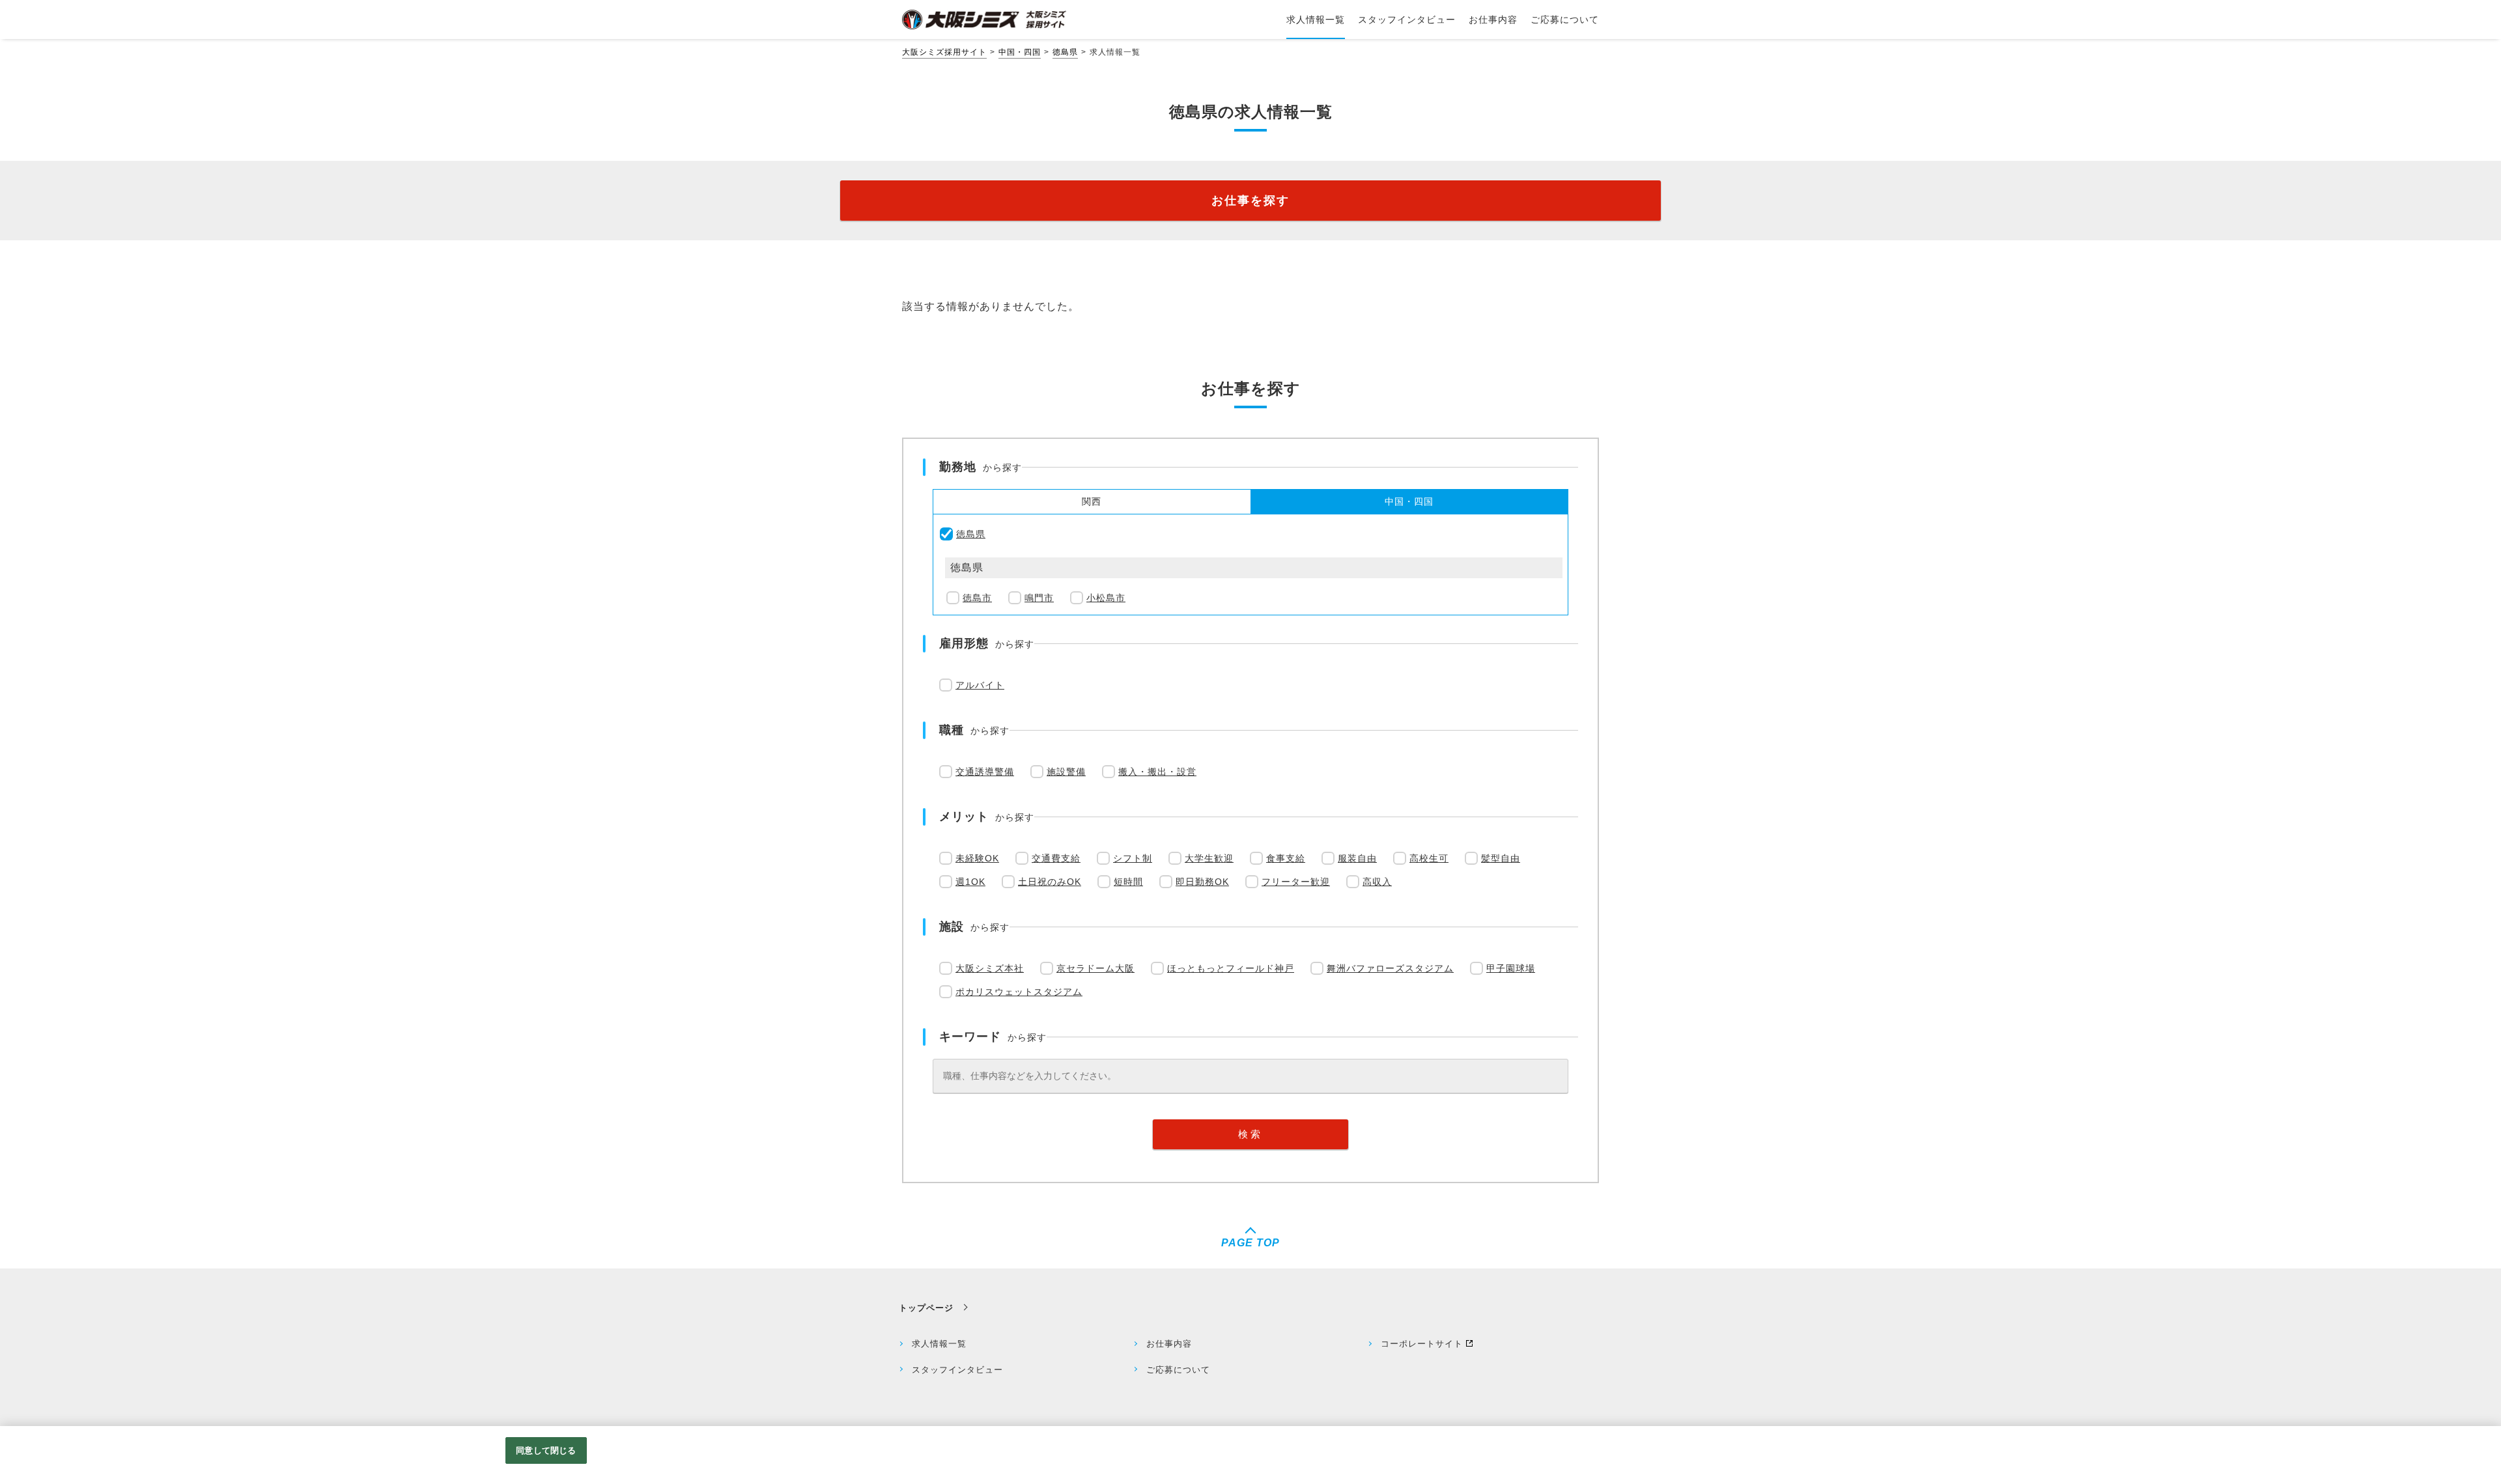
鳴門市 (1039, 598)
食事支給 (1286, 858)
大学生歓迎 (1209, 858)
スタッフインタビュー (957, 1370)
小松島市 (1106, 598)
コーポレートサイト (1422, 1344)
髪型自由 (1501, 858)
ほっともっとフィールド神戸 (1231, 968)
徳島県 (1065, 52)
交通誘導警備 (985, 772)
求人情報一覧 (939, 1344)
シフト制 (1133, 858)
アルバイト (980, 685)
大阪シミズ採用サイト (944, 52)
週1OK (970, 882)
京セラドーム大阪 (1095, 968)
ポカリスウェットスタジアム (1019, 992)
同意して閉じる (546, 1450)
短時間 (1128, 882)
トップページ (926, 1308)
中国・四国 (1020, 52)
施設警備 (1066, 772)
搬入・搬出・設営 (1157, 772)
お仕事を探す (1250, 201)
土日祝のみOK (1050, 882)
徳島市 (977, 598)
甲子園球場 (1511, 968)
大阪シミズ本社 (990, 968)
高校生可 (1429, 858)
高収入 (1377, 882)
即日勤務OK (1202, 882)
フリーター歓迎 (1296, 882)
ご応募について (1178, 1370)
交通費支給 (1056, 858)
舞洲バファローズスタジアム (1390, 968)
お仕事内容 (1169, 1344)
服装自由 (1357, 858)
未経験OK (977, 858)
